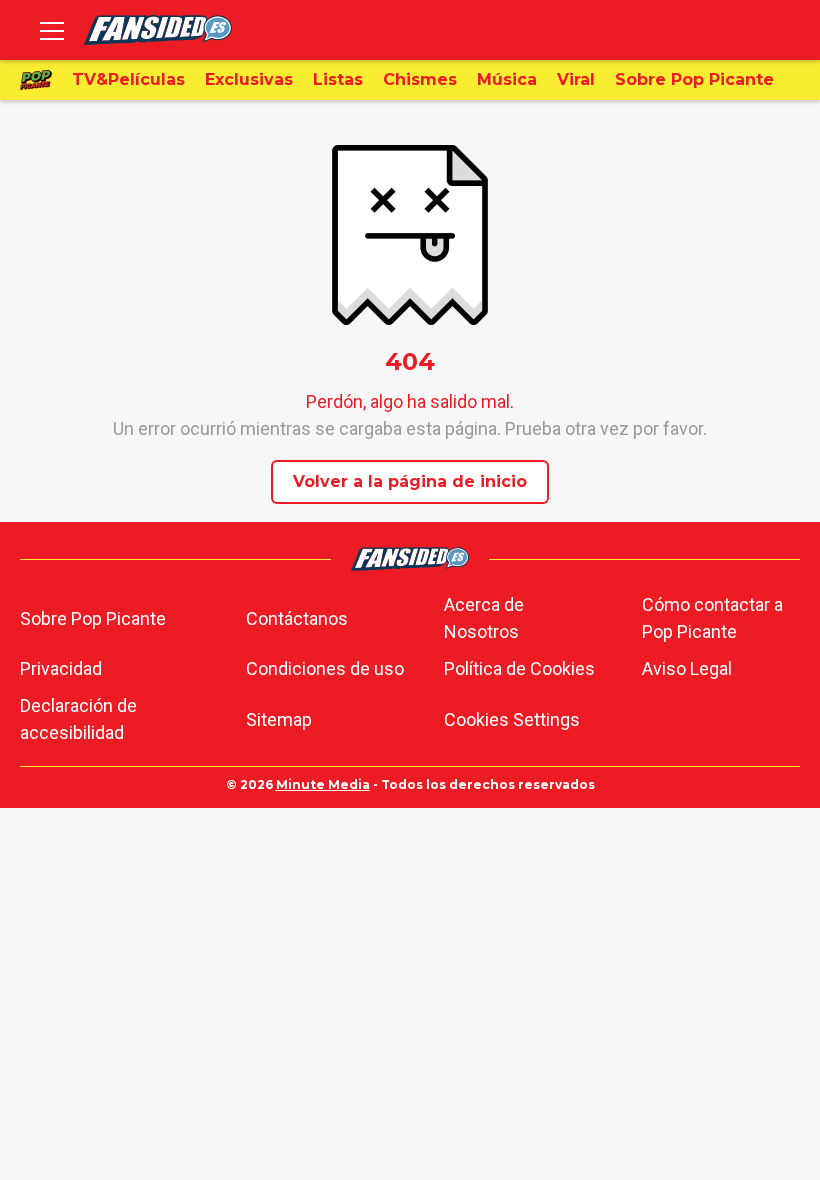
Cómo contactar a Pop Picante (712, 618)
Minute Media (323, 784)
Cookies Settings (512, 719)
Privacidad (61, 668)
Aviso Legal (687, 668)
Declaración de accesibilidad (78, 719)
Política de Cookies (519, 668)
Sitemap (279, 719)
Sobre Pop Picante (93, 618)
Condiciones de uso (325, 668)
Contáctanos (297, 618)
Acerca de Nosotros (484, 618)
